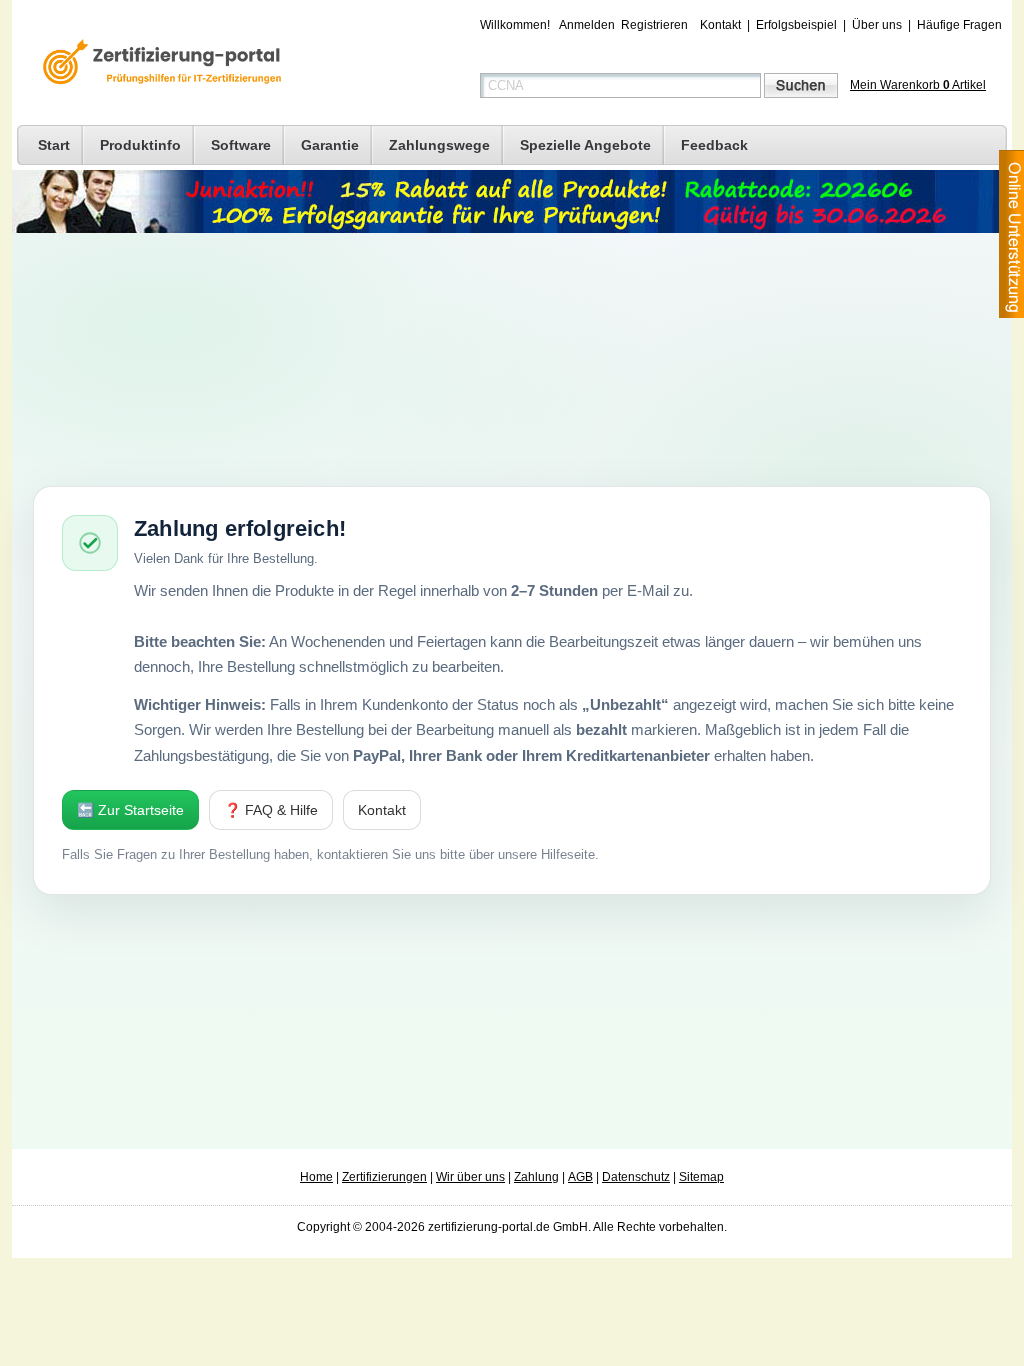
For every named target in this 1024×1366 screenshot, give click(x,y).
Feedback (714, 145)
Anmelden (587, 25)
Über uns (877, 25)
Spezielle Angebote (585, 145)
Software (241, 145)
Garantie (330, 145)
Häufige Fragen (959, 25)
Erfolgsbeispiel (796, 25)
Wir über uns (470, 1177)
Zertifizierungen (384, 1177)
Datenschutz (636, 1177)
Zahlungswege (439, 145)
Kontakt (720, 25)
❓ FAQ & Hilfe (271, 810)
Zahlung (536, 1177)
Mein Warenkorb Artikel (918, 85)
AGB (580, 1177)
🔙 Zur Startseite (130, 810)
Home (316, 1177)
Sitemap (701, 1177)
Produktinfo (140, 145)
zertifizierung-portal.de (159, 64)
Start (54, 145)
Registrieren (654, 25)
